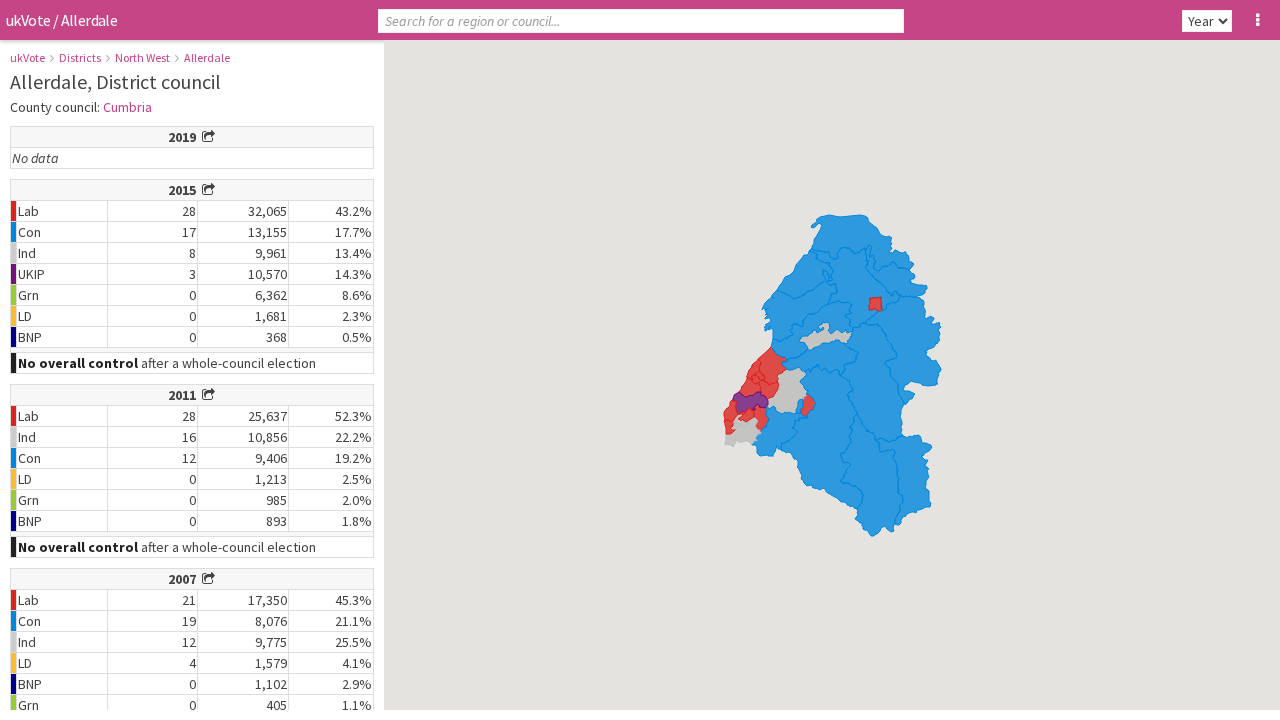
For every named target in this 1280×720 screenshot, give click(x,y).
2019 (185, 137)
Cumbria (127, 107)
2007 (185, 579)
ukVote (28, 20)
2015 (185, 190)
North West (142, 57)
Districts (80, 57)
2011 (185, 395)
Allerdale (207, 57)
